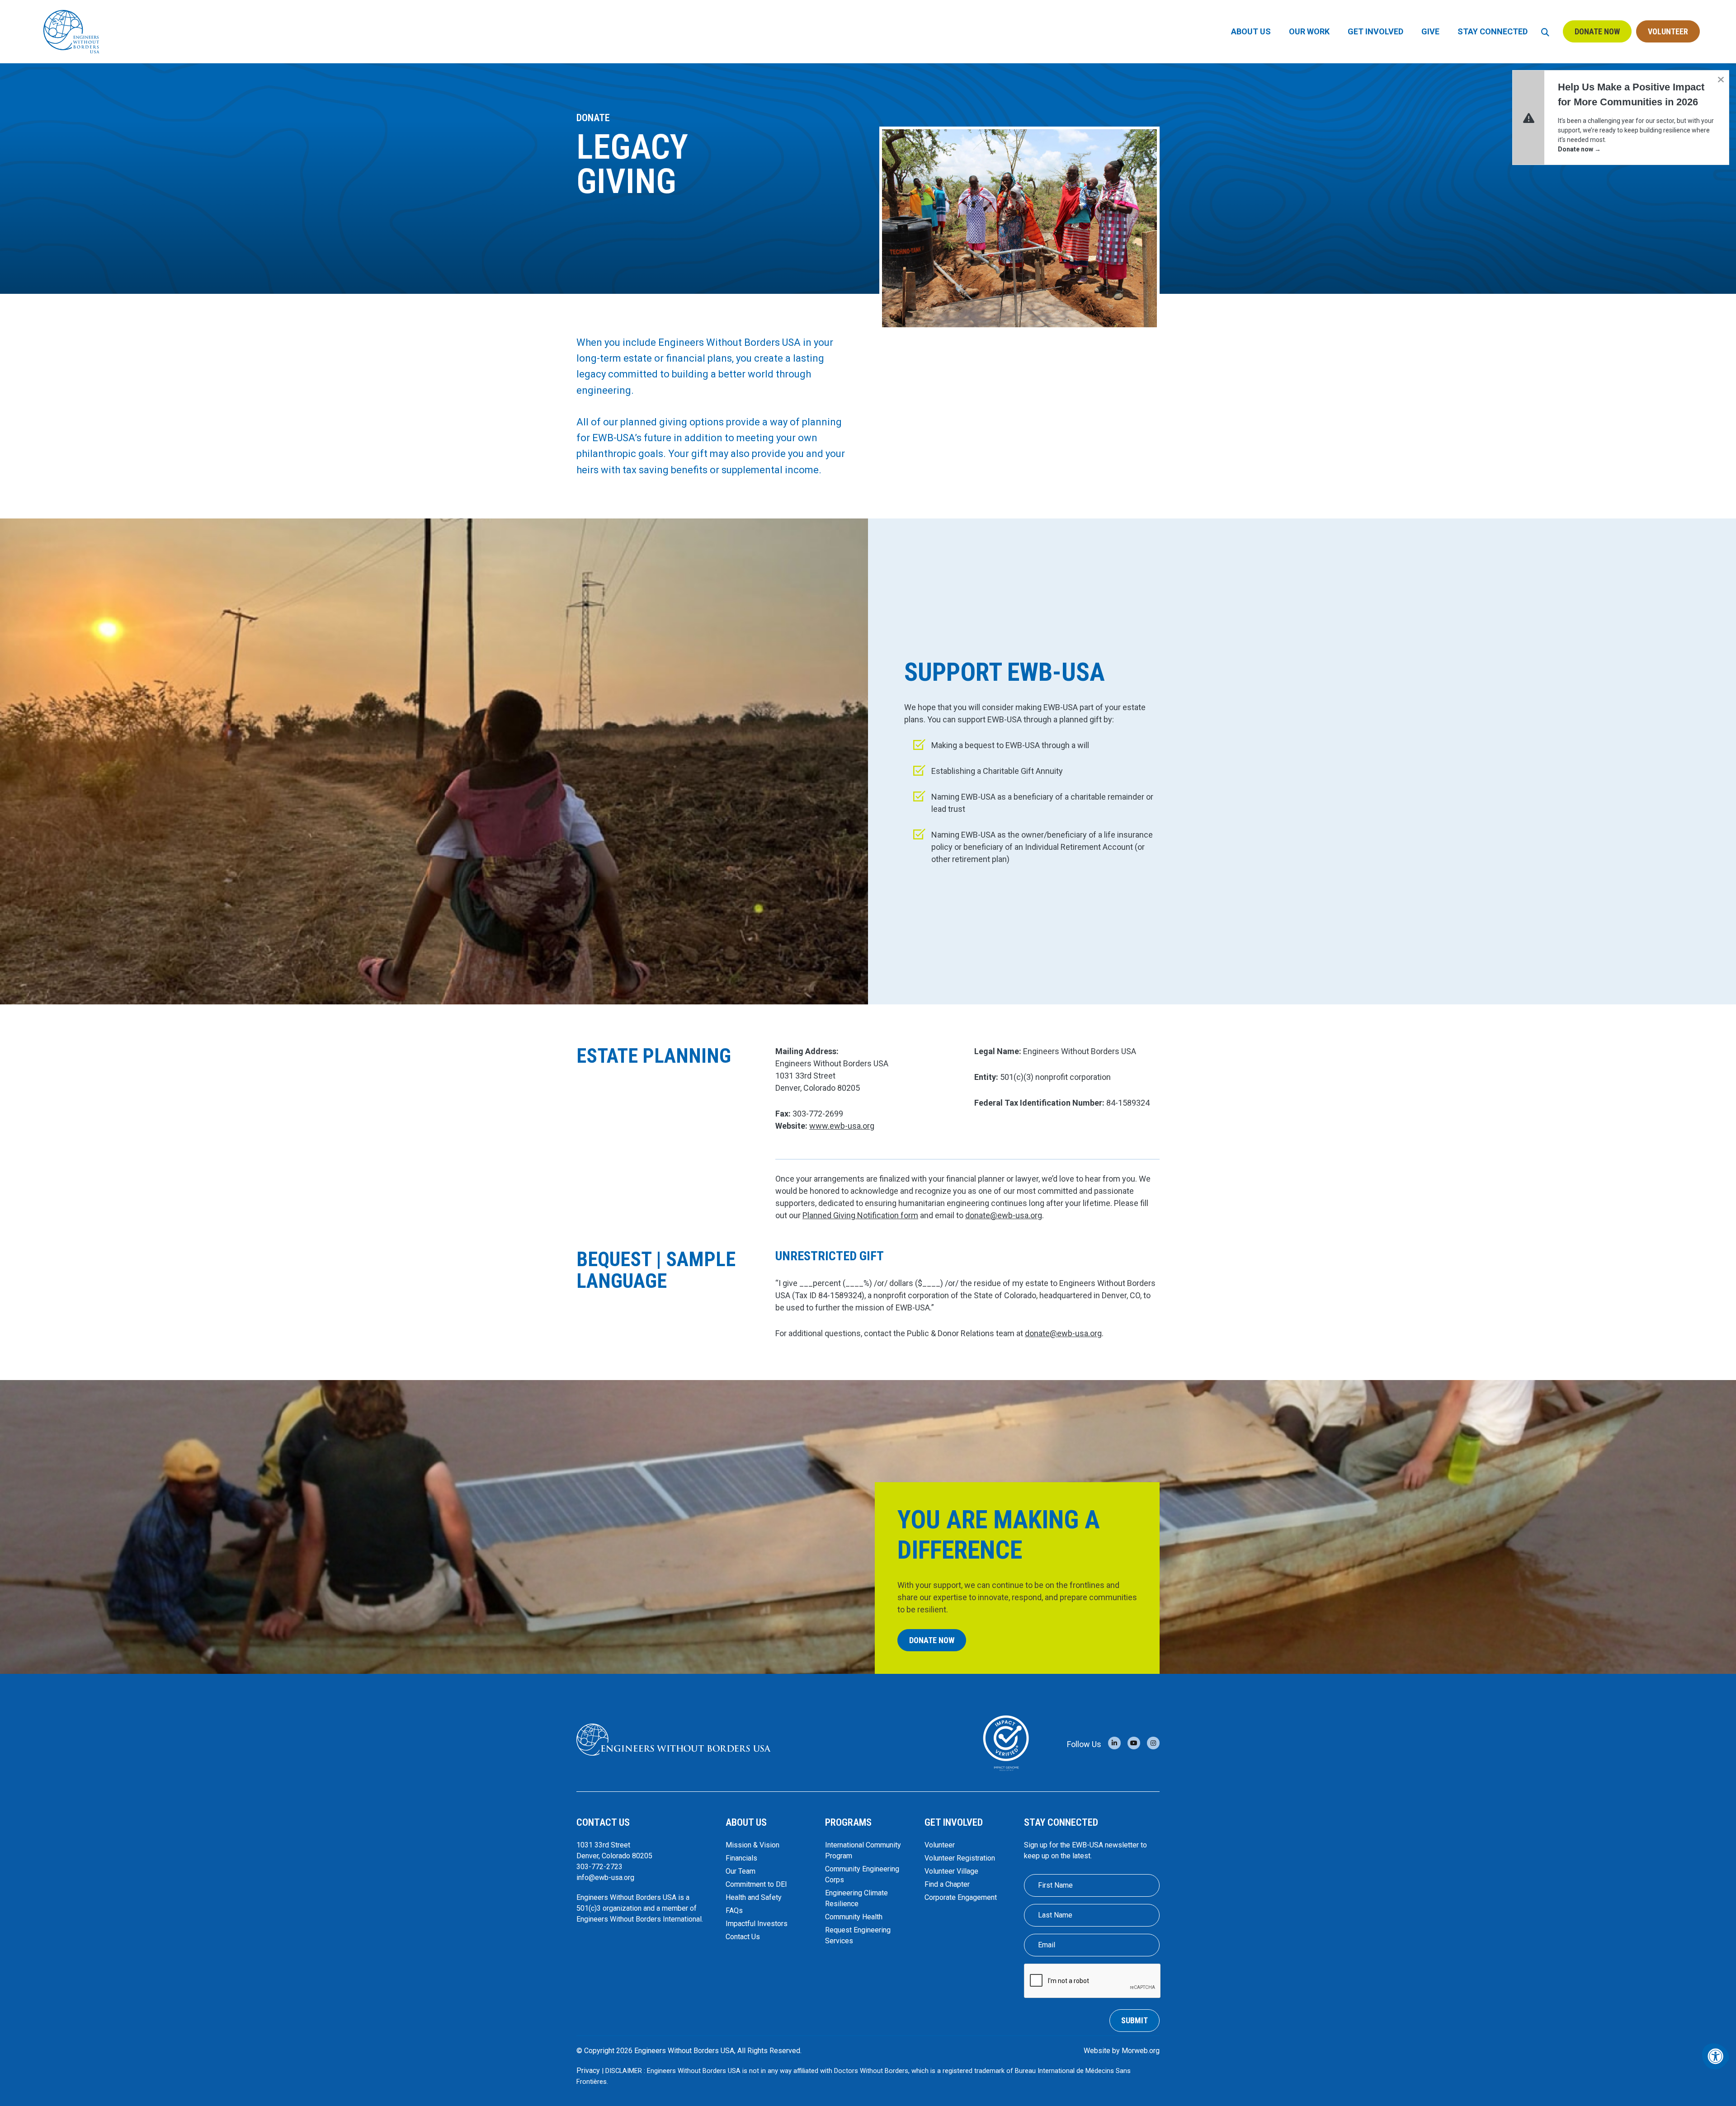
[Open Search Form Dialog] (1545, 31)
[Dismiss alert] (1721, 79)
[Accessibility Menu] (1716, 2056)
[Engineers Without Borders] (674, 1740)
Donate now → (1579, 149)
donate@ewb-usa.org (1004, 1215)
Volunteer (1668, 31)
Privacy (588, 2071)
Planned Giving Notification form (860, 1215)
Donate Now (1597, 31)
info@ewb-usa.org (605, 1877)
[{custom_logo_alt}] (71, 31)
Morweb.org (1141, 2051)
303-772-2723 (599, 1867)
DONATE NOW (932, 1640)
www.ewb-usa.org (842, 1126)
